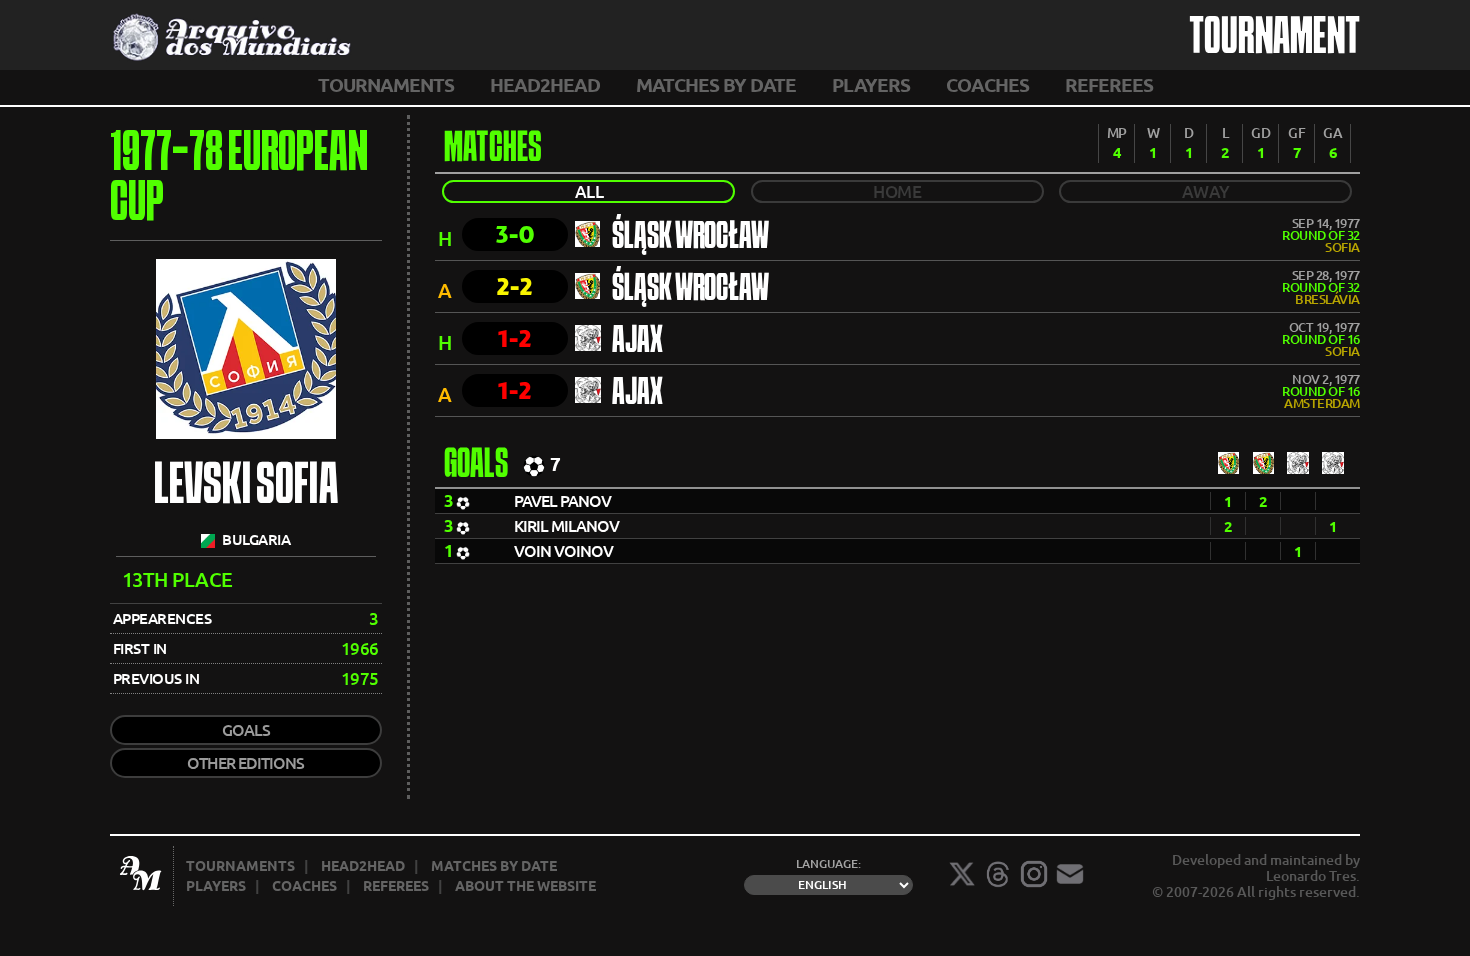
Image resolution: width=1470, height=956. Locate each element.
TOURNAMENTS (386, 85)
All (589, 191)
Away (1206, 191)
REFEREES (1109, 85)
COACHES (987, 85)
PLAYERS (871, 85)
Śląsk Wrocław (690, 238)
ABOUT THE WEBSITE (525, 886)
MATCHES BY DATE (716, 85)
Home (897, 191)
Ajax (637, 342)
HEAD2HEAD (545, 85)
